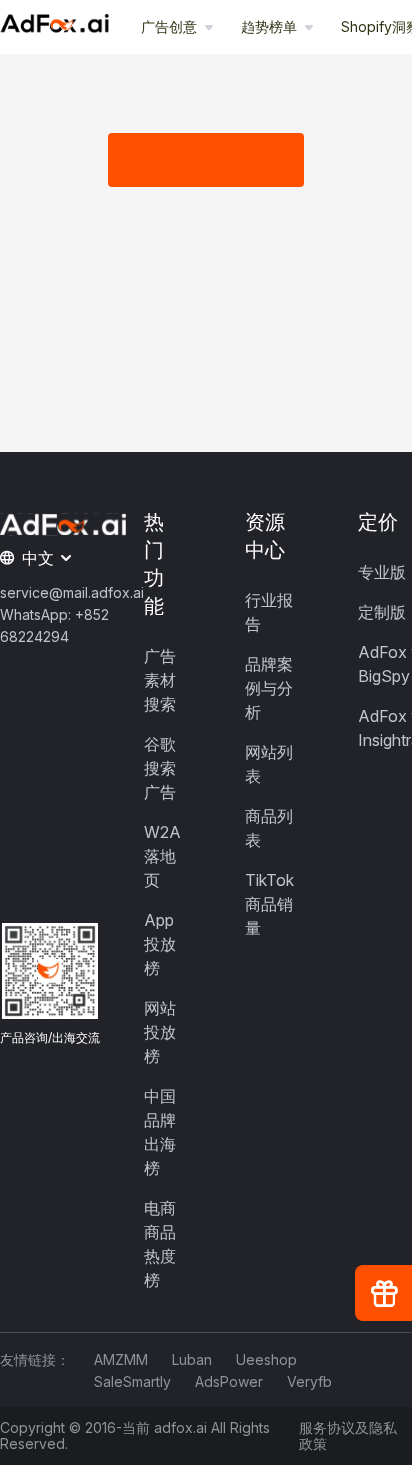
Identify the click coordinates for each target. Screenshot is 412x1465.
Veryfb (309, 1381)
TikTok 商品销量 (269, 904)
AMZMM (121, 1359)
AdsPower (229, 1381)
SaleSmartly (132, 1381)
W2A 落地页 (162, 856)
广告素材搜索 (160, 680)
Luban (192, 1359)
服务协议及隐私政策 (348, 1436)
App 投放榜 (160, 944)
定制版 (382, 612)
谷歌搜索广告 (160, 768)
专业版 (382, 572)
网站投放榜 (160, 1032)
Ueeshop (266, 1359)
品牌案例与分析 (269, 688)
